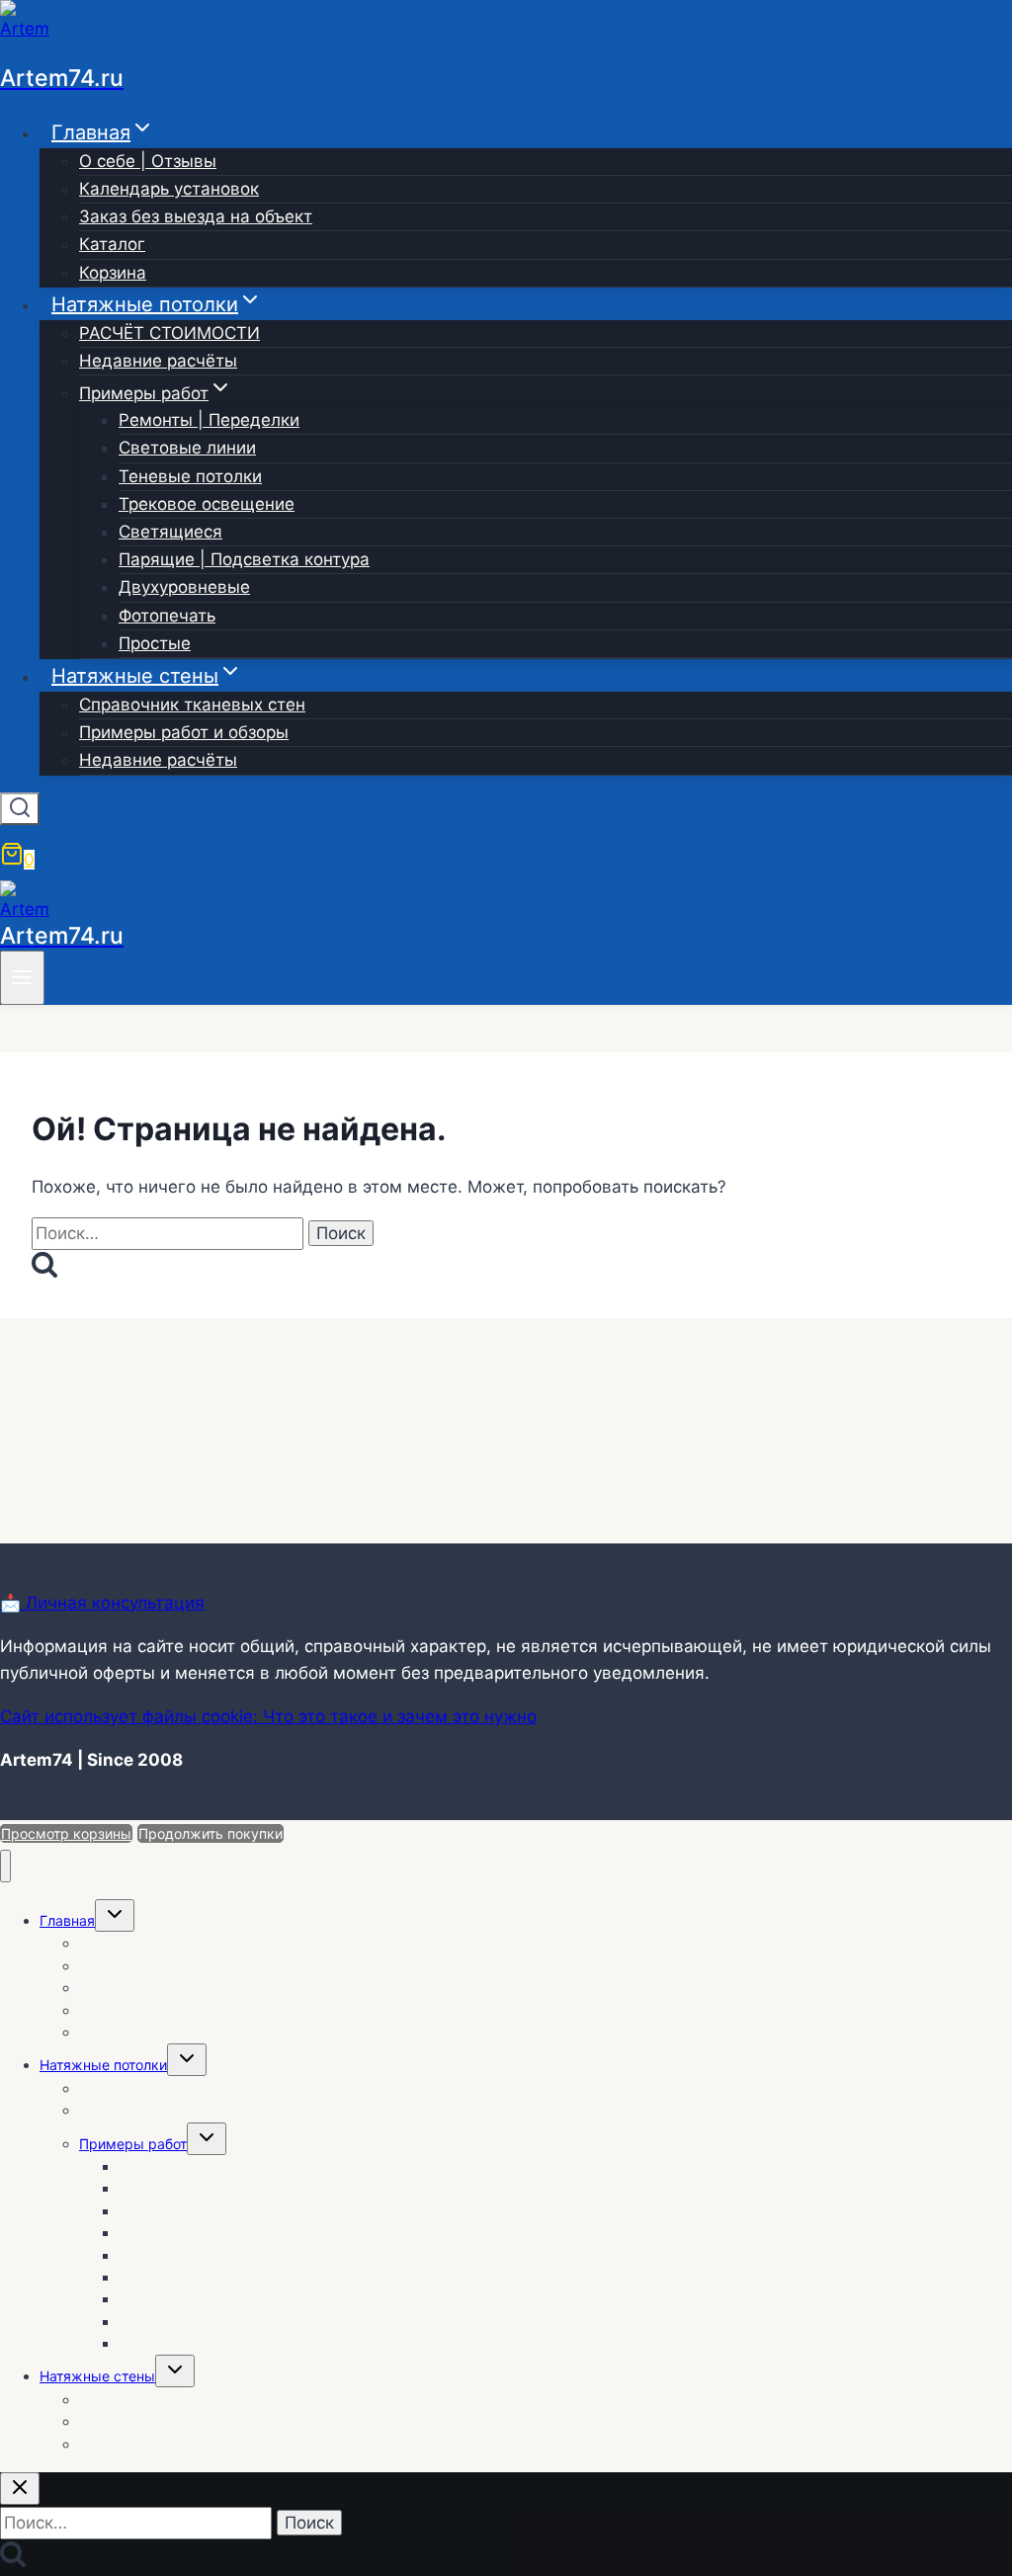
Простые (155, 643)
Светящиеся (170, 532)
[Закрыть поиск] (20, 2489)
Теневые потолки (190, 476)
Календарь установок (169, 189)
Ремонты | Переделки (209, 420)
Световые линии (187, 448)
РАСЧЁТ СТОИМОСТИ (169, 333)
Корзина (113, 273)
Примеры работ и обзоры (184, 732)
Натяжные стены (97, 2376)
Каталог (112, 244)
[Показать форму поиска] (20, 809)
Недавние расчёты (158, 361)
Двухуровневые (184, 587)
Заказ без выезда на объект (196, 216)
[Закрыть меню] (5, 1866)
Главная (67, 1920)
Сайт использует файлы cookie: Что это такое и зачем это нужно (268, 1716)
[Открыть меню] (22, 978)
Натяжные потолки (103, 2065)
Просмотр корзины (66, 1833)
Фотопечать (167, 616)
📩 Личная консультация (102, 1603)
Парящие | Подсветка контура (244, 559)
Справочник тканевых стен (192, 705)
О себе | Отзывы (148, 161)
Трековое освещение (207, 504)
